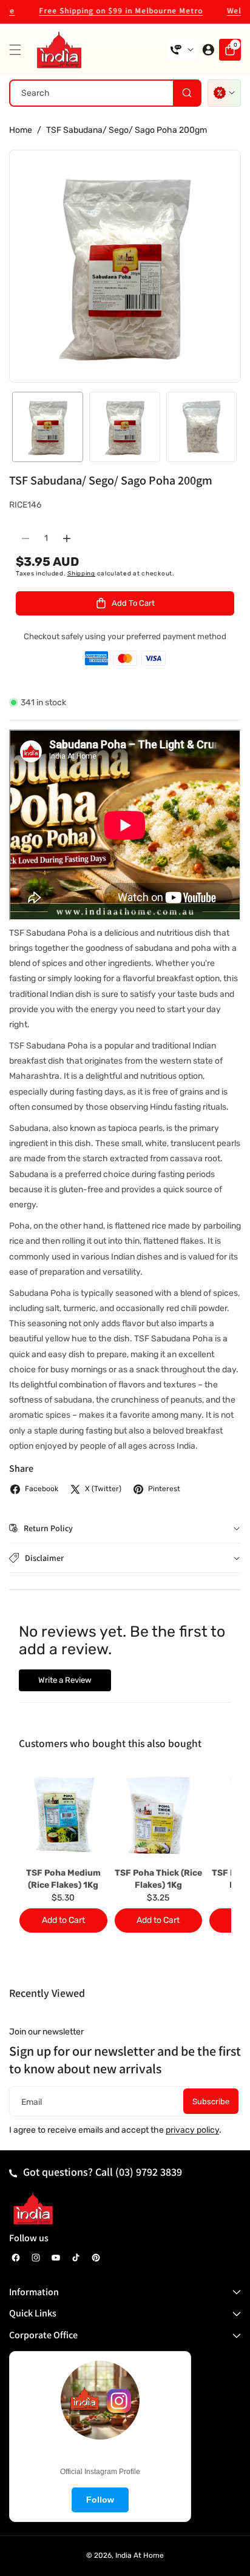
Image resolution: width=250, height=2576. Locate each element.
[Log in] (208, 50)
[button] (18, 50)
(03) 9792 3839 (149, 2172)
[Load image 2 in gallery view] (125, 427)
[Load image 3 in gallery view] (202, 427)
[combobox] (105, 93)
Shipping (81, 574)
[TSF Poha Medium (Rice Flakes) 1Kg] (63, 1814)
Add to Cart (63, 1920)
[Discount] (224, 93)
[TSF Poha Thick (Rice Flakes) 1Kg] (159, 1814)
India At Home (140, 2555)
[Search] (187, 93)
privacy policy (192, 2130)
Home (21, 130)
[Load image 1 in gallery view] (48, 427)
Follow (100, 2500)
